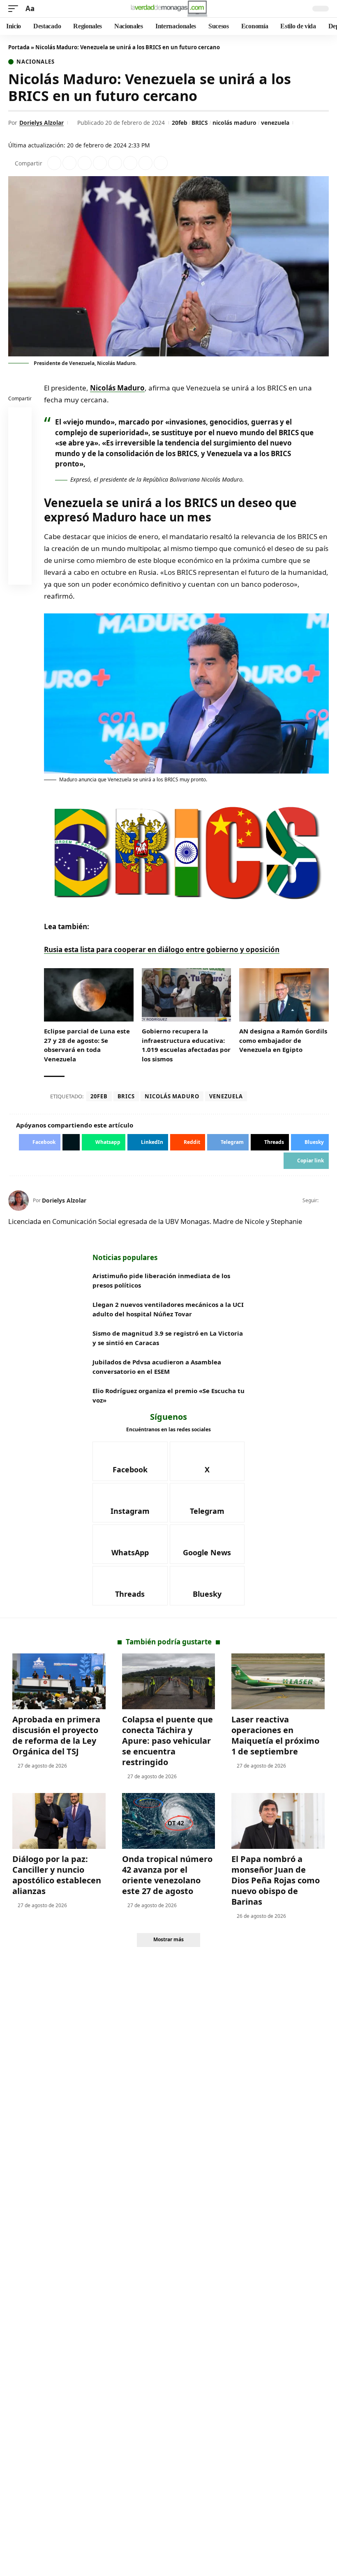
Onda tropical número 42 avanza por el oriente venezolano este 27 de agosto (167, 1875)
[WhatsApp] (130, 1544)
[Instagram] (130, 1503)
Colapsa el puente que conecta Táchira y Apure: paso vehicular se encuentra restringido (167, 1741)
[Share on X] (69, 163)
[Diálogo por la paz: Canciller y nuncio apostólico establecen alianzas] (59, 1821)
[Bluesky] (207, 1586)
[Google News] (207, 1544)
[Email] (20, 575)
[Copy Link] (161, 163)
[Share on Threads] (145, 163)
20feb (180, 123)
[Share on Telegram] (130, 163)
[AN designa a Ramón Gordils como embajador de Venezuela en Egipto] (284, 995)
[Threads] (130, 1586)
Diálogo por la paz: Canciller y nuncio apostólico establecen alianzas (57, 1875)
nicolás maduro (234, 123)
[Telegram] (207, 1503)
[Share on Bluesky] (20, 555)
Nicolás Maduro (117, 388)
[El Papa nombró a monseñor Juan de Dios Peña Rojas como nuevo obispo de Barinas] (278, 1821)
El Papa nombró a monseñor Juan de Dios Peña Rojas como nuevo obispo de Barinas (276, 1880)
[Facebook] (130, 1461)
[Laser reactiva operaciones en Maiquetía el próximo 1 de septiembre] (278, 1681)
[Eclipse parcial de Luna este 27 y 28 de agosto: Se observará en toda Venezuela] (89, 995)
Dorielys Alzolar (42, 123)
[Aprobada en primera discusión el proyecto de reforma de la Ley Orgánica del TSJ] (59, 1681)
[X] (325, 1201)
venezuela (275, 123)
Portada (19, 47)
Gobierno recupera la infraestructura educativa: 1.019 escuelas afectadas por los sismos (186, 1045)
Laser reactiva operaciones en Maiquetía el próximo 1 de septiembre (275, 1735)
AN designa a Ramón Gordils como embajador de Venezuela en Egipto (283, 1040)
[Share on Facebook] (54, 163)
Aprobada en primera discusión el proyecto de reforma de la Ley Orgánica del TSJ (56, 1735)
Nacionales (36, 62)
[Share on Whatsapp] (85, 163)
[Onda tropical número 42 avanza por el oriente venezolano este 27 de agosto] (169, 1821)
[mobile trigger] (15, 9)
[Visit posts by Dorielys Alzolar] (18, 1201)
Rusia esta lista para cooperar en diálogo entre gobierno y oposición (162, 949)
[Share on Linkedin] (100, 163)
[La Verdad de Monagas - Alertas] (169, 9)
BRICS (200, 123)
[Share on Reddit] (115, 163)
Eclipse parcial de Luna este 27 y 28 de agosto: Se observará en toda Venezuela (87, 1045)
